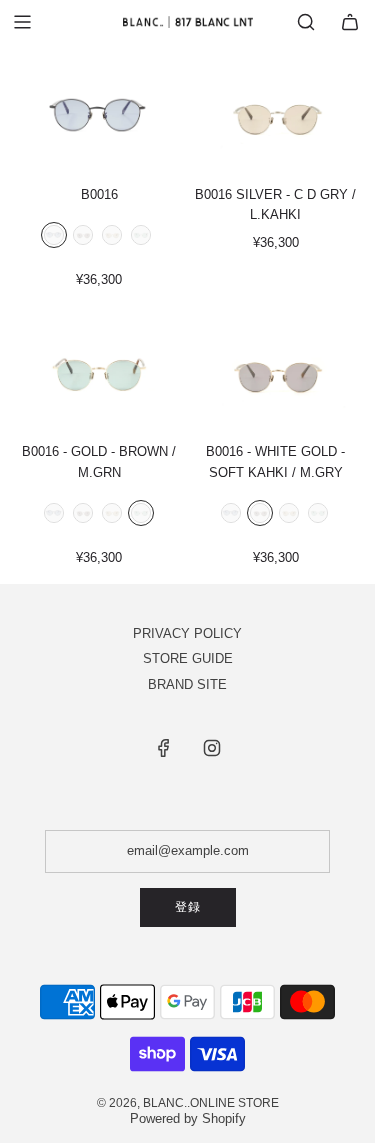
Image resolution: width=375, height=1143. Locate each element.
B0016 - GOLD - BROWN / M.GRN (99, 462)
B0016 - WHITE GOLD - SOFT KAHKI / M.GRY (275, 462)
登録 (188, 907)
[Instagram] (212, 748)
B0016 (99, 194)
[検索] (306, 22)
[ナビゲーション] (22, 22)
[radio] (54, 237)
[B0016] (99, 115)
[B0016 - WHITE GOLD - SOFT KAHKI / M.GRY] (275, 372)
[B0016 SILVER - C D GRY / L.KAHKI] (275, 115)
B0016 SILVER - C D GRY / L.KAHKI (275, 205)
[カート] (350, 22)
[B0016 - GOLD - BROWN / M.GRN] (99, 372)
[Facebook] (164, 748)
